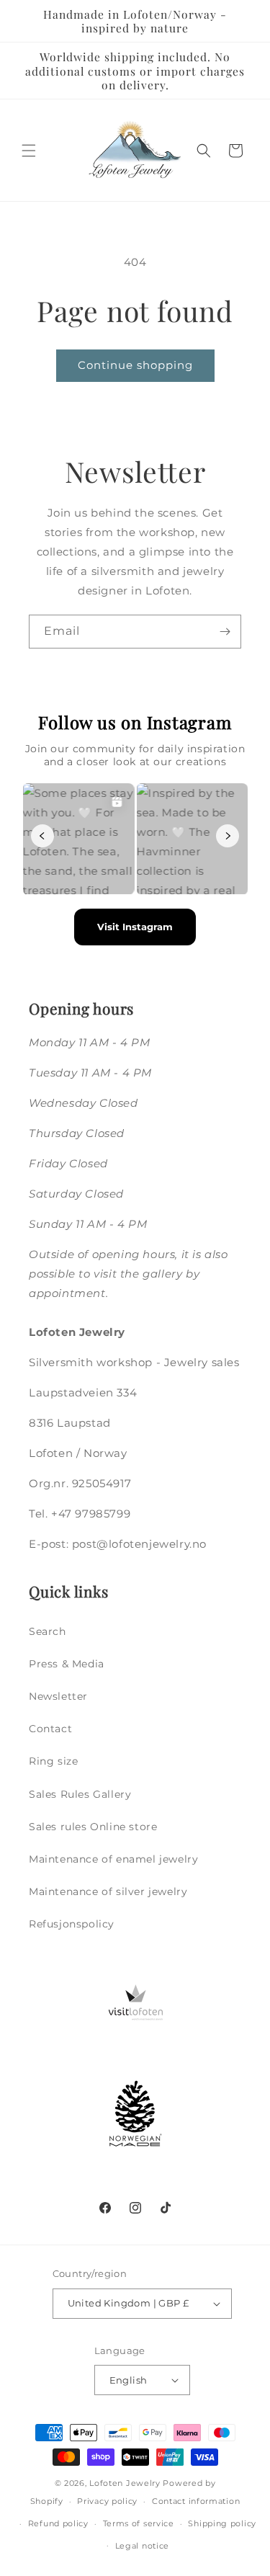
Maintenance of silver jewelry (108, 1891)
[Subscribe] (225, 632)
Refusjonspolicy (72, 1924)
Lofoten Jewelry (125, 2483)
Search (48, 1631)
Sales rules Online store (93, 1827)
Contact (50, 1729)
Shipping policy (222, 2523)
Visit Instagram (135, 927)
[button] (29, 151)
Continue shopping (135, 365)
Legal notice (142, 2546)
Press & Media (67, 1664)
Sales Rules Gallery (80, 1794)
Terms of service (139, 2523)
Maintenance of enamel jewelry (113, 1859)
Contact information (196, 2501)
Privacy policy (107, 2501)
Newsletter (58, 1696)
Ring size (53, 1761)
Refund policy (58, 2523)
